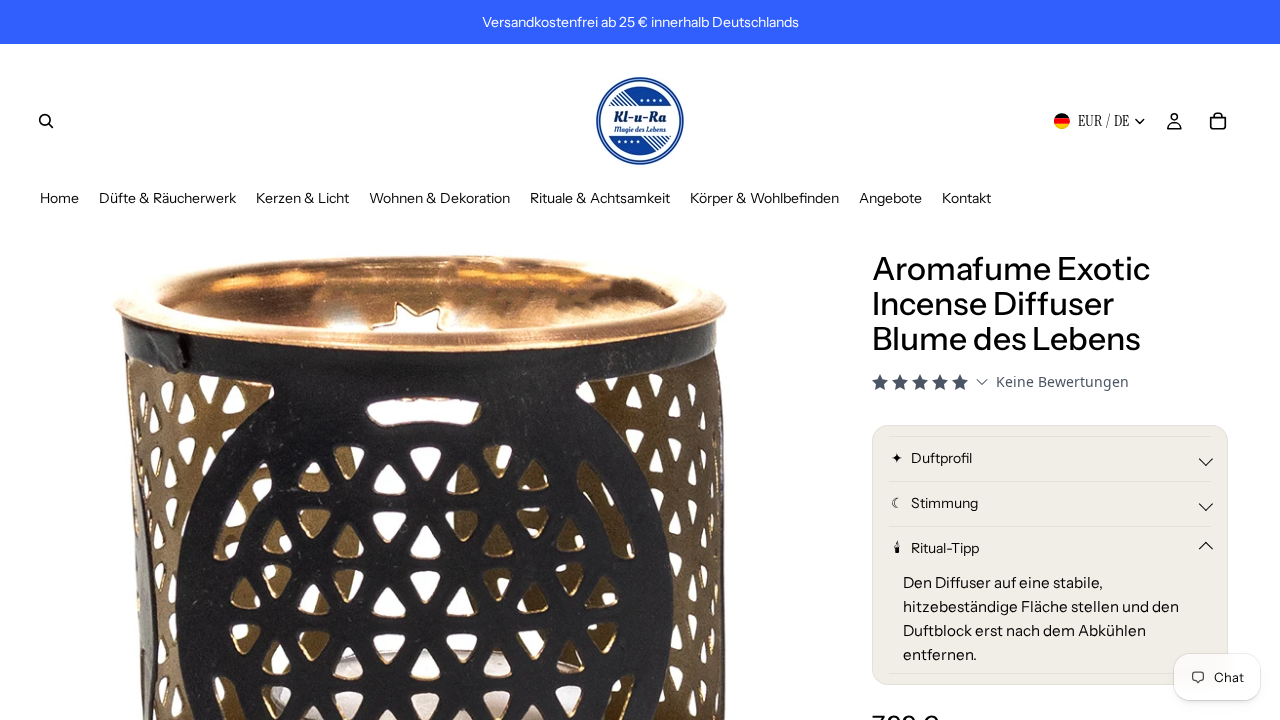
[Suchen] (46, 121)
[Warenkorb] (1218, 121)
